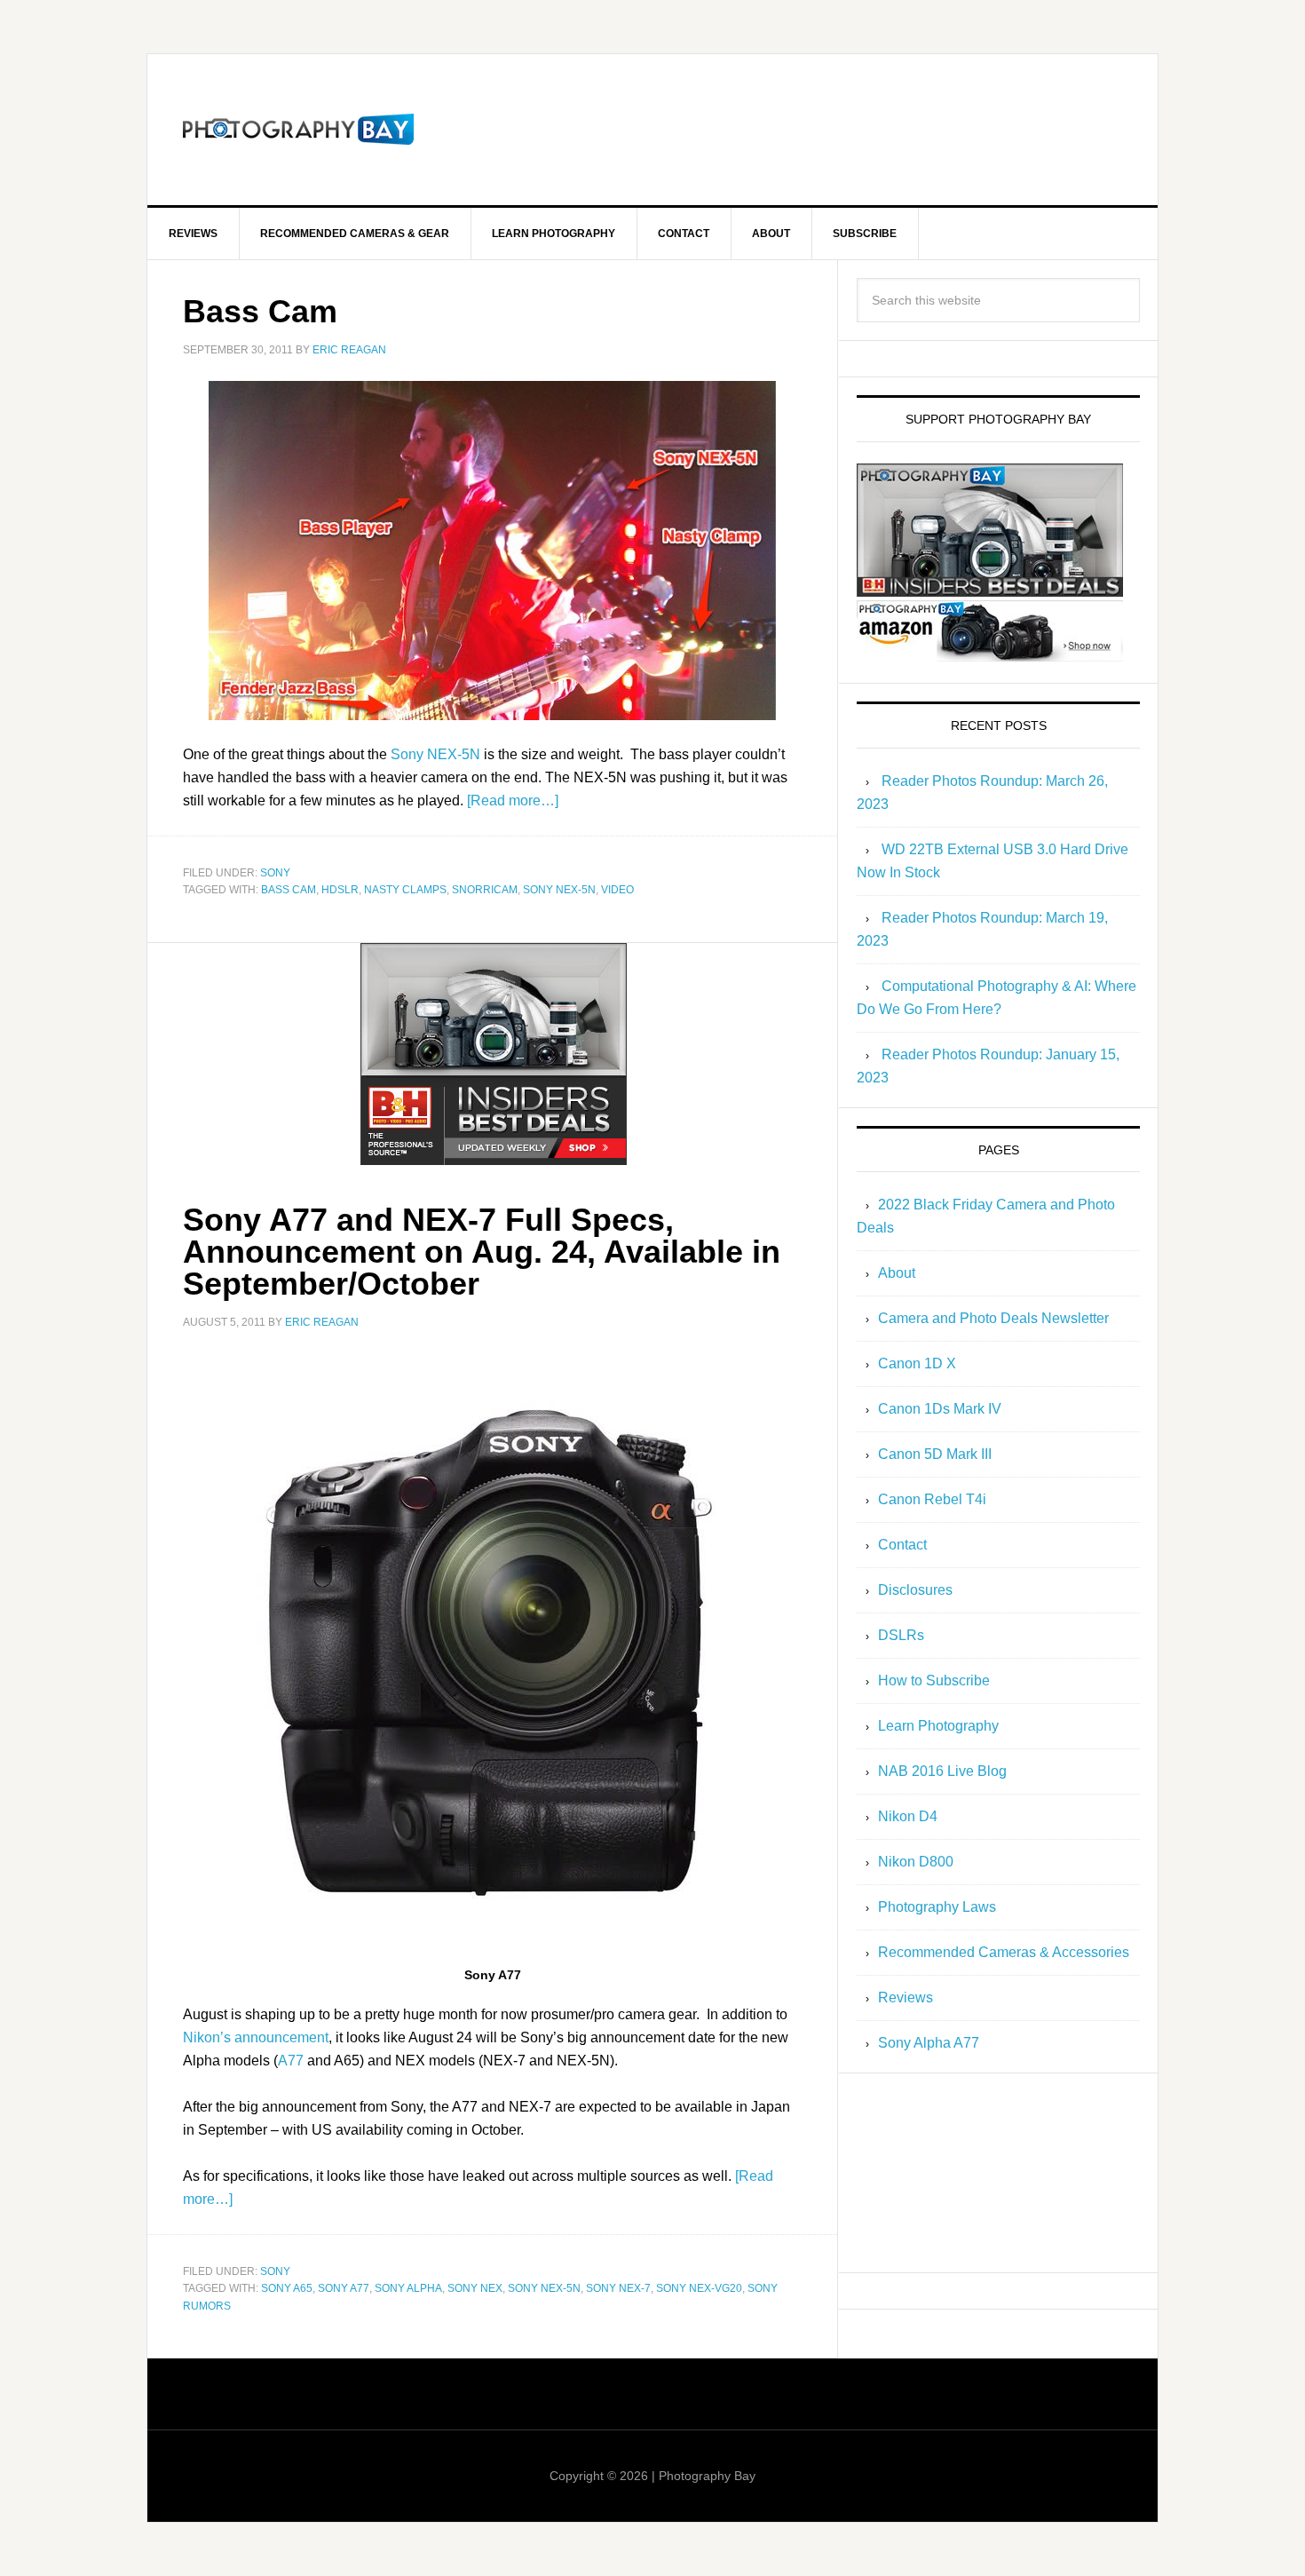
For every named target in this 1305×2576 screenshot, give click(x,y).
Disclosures (915, 1590)
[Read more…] (513, 801)
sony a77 (344, 2288)
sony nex (475, 2288)
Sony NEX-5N (435, 754)
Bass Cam (260, 311)
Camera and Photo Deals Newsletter (993, 1318)
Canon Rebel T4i (932, 1499)
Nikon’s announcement (256, 2037)
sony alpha (408, 2288)
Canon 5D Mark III (935, 1454)
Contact (902, 1545)
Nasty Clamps (405, 890)
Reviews (906, 1997)
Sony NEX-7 (618, 2288)
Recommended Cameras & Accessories (1004, 1952)
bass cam (289, 890)
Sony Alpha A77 (929, 2043)
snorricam (485, 890)
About (897, 1273)
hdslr (340, 890)
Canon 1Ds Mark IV (940, 1409)
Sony (275, 873)
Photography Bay (298, 130)
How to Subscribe (934, 1680)
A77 (291, 2061)
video (617, 890)
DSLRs (901, 1635)
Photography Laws (937, 1907)
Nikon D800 (916, 1862)
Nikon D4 (908, 1816)
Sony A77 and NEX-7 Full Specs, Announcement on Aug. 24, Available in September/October (482, 1252)
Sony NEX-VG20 (699, 2288)
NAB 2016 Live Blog (942, 1771)
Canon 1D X (917, 1363)
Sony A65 (287, 2288)
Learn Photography (938, 1726)
